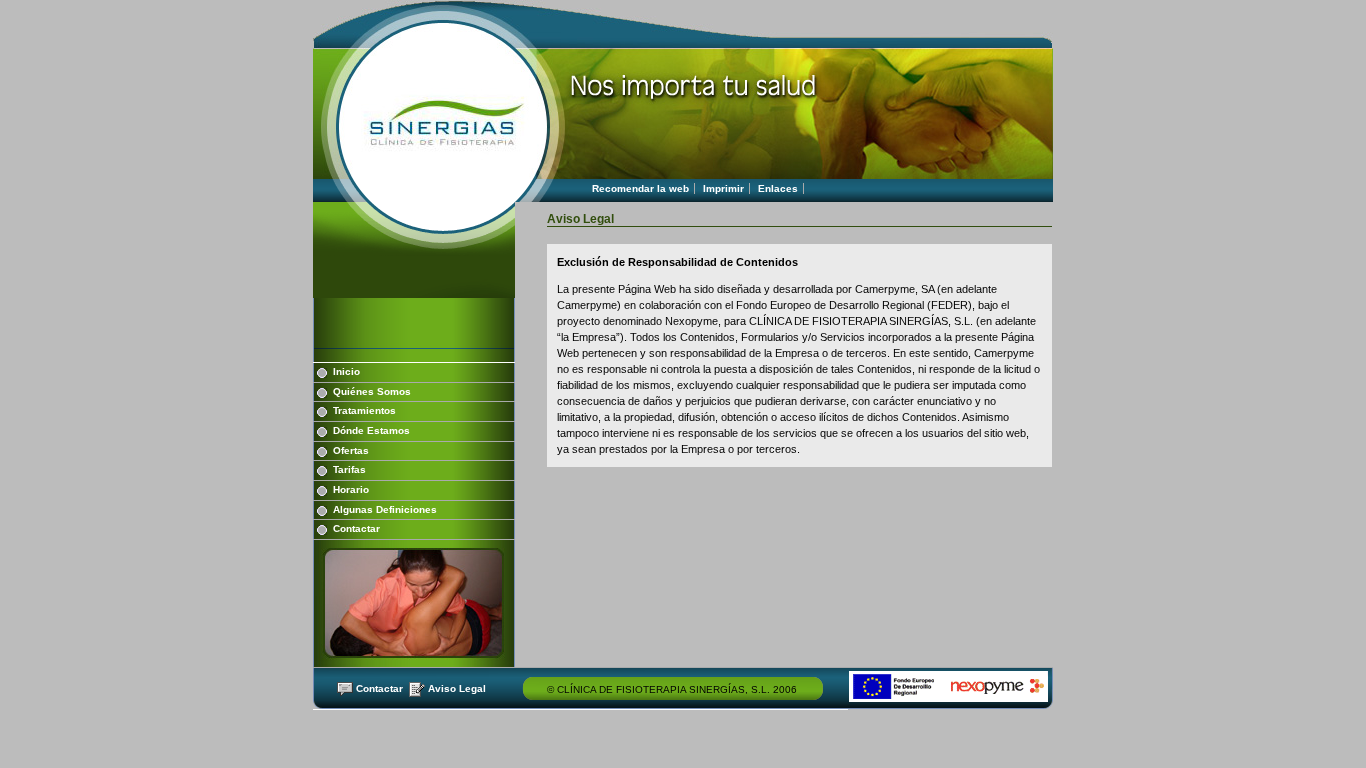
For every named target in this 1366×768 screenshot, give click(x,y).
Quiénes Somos (372, 391)
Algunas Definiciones (385, 509)
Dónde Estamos (371, 430)
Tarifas (349, 469)
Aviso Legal (457, 688)
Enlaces (778, 188)
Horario (351, 489)
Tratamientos (364, 410)
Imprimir (723, 188)
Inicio (346, 371)
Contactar (356, 528)
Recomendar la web (640, 188)
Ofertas (351, 450)
